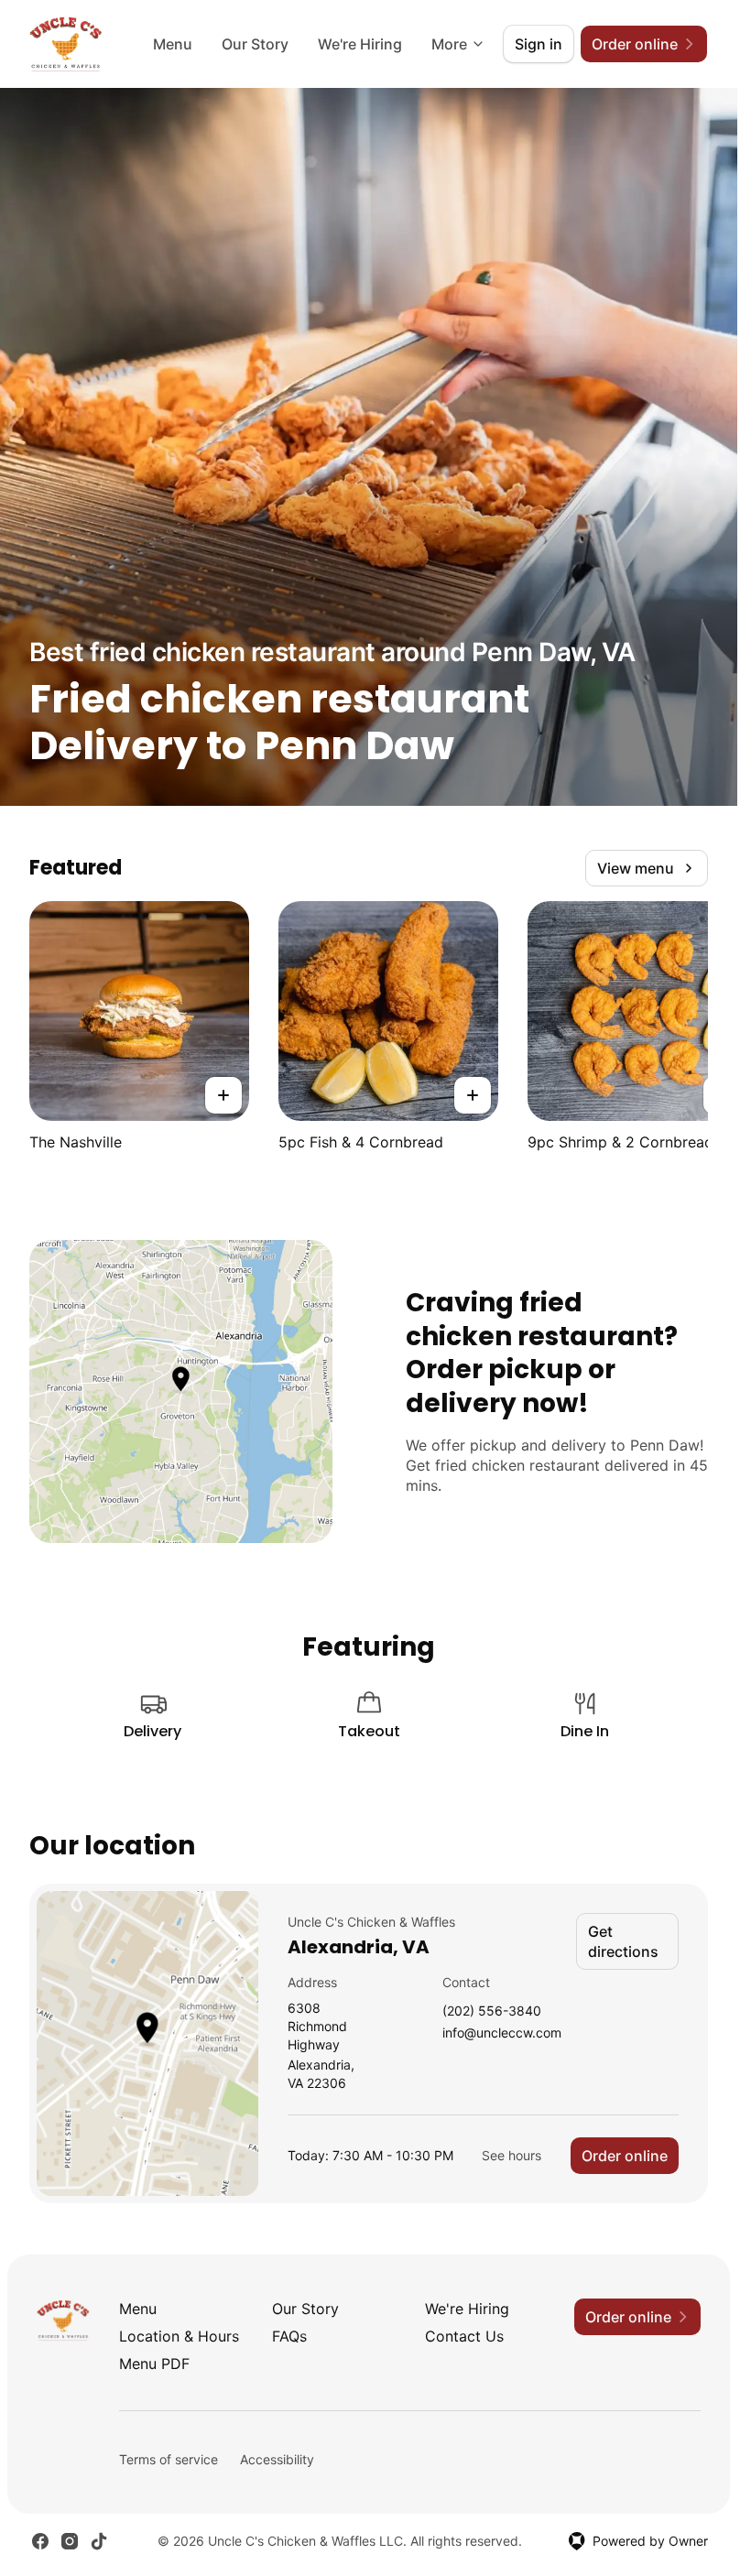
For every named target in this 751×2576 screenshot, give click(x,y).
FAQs (289, 2336)
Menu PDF (154, 2364)
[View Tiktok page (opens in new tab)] (99, 2541)
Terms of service (169, 2459)
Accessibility (277, 2459)
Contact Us (464, 2336)
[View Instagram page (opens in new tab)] (70, 2541)
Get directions (623, 1941)
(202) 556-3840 (492, 2011)
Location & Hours (179, 2336)
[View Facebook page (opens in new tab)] (40, 2541)
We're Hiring (360, 44)
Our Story (255, 44)
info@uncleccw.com (502, 2033)
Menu (173, 44)
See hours (512, 2155)
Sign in (539, 44)
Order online (625, 2156)
